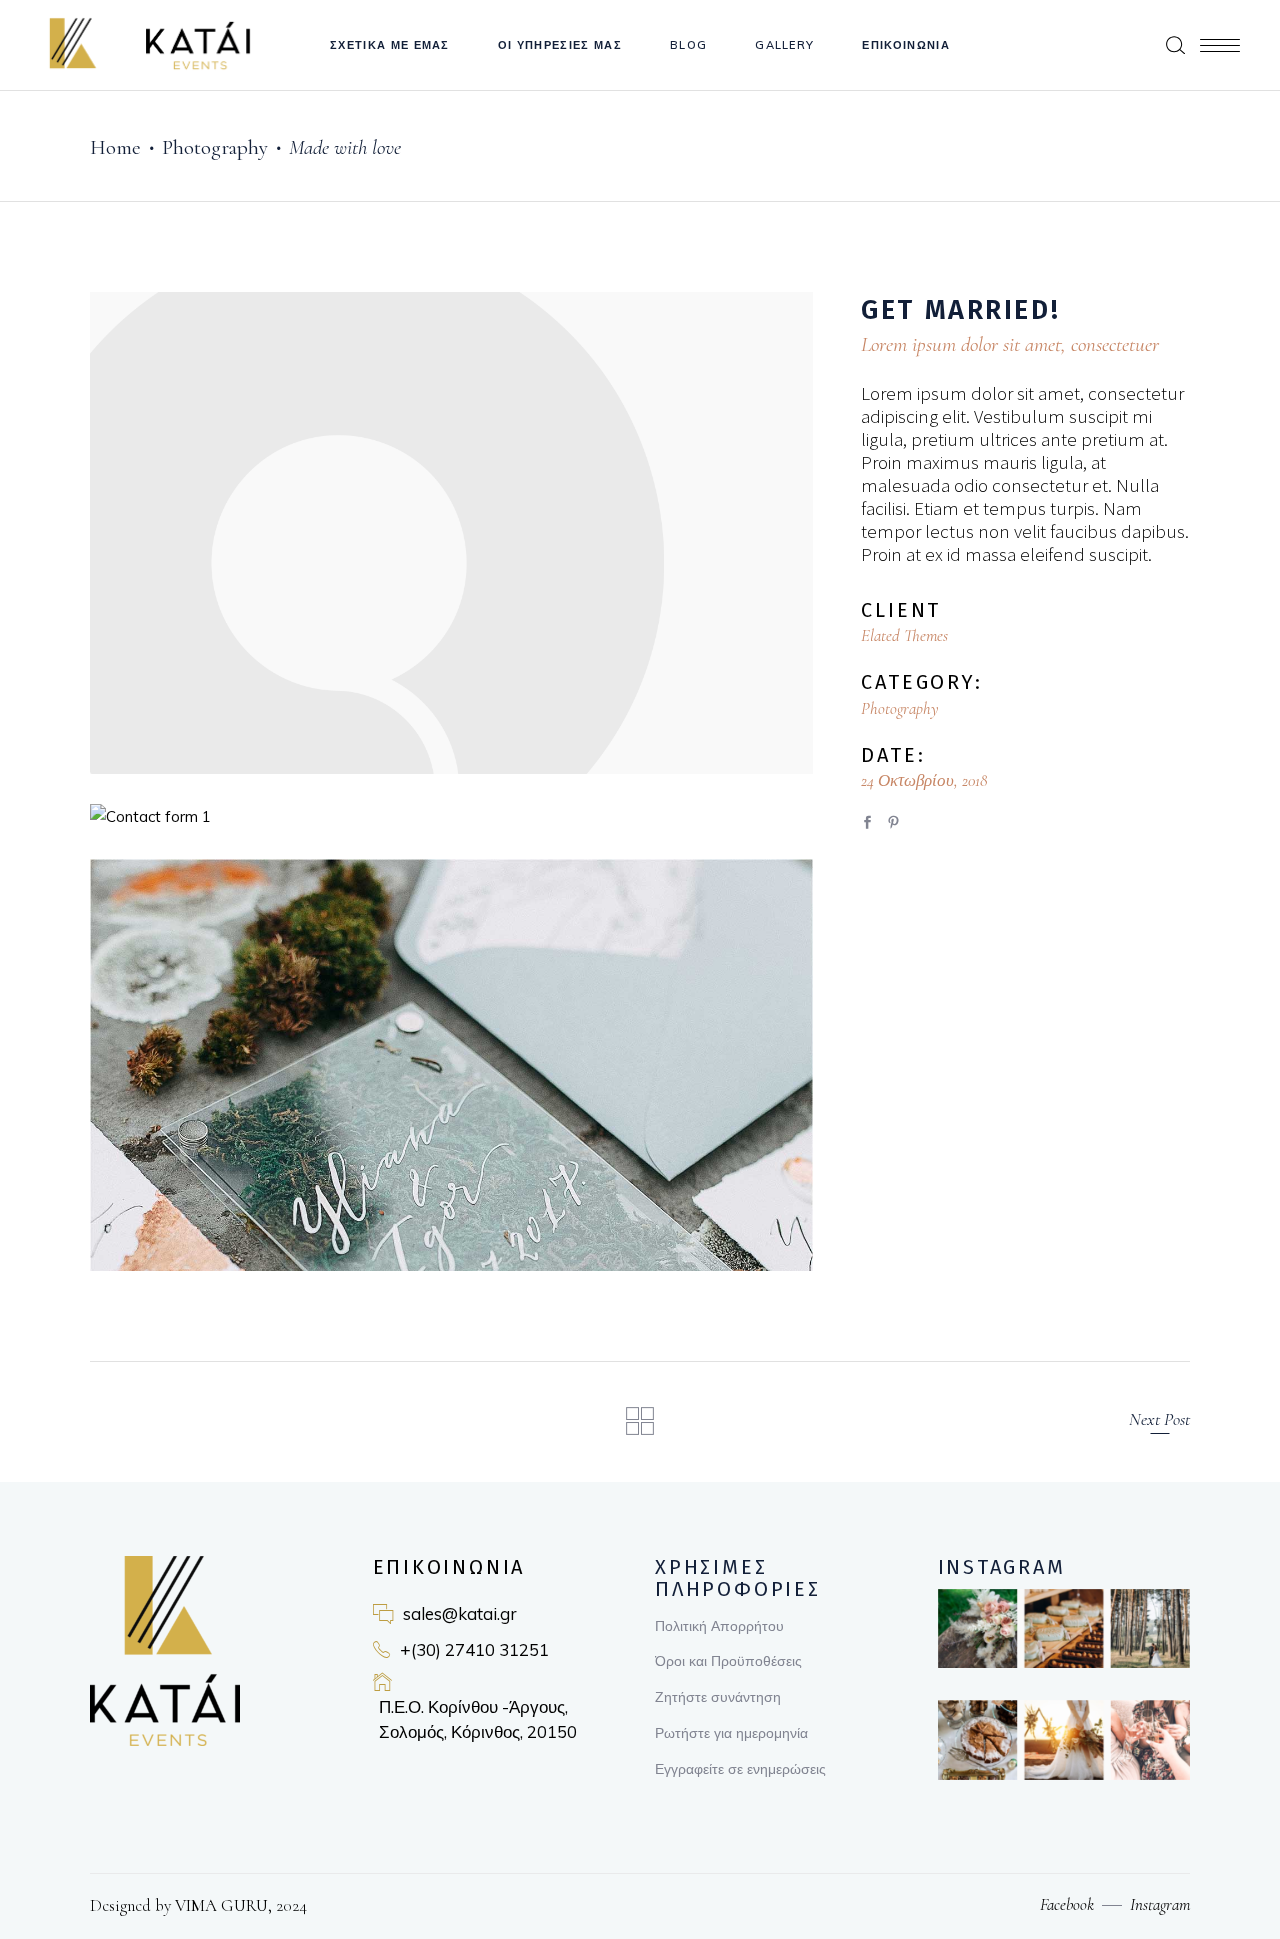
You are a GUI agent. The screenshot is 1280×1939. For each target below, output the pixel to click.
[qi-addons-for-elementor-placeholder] (451, 533)
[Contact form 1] (451, 816)
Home (115, 147)
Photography (215, 147)
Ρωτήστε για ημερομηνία (731, 1733)
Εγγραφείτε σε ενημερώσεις (740, 1769)
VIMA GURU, (221, 1905)
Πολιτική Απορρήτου (719, 1626)
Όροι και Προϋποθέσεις (728, 1661)
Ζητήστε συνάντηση (718, 1697)
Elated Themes (904, 635)
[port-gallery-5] (451, 1065)
